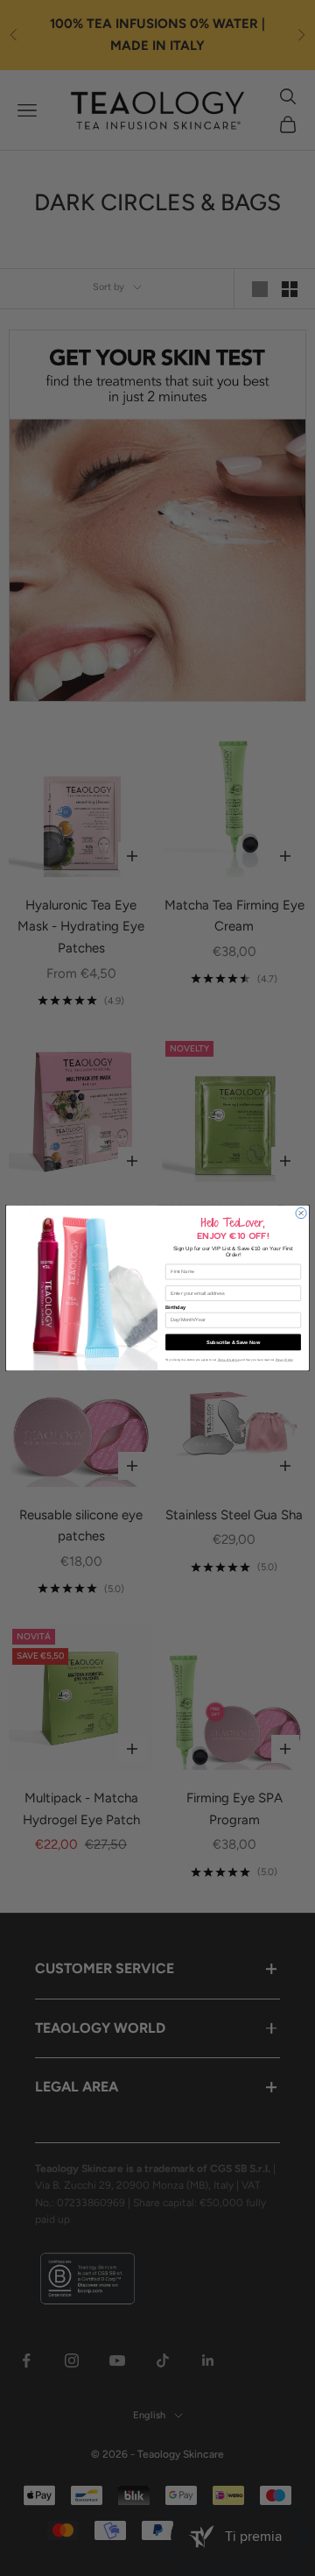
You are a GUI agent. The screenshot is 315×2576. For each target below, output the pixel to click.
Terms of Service (229, 1359)
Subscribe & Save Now (233, 1342)
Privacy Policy (284, 1359)
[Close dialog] (301, 1213)
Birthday (175, 1308)
